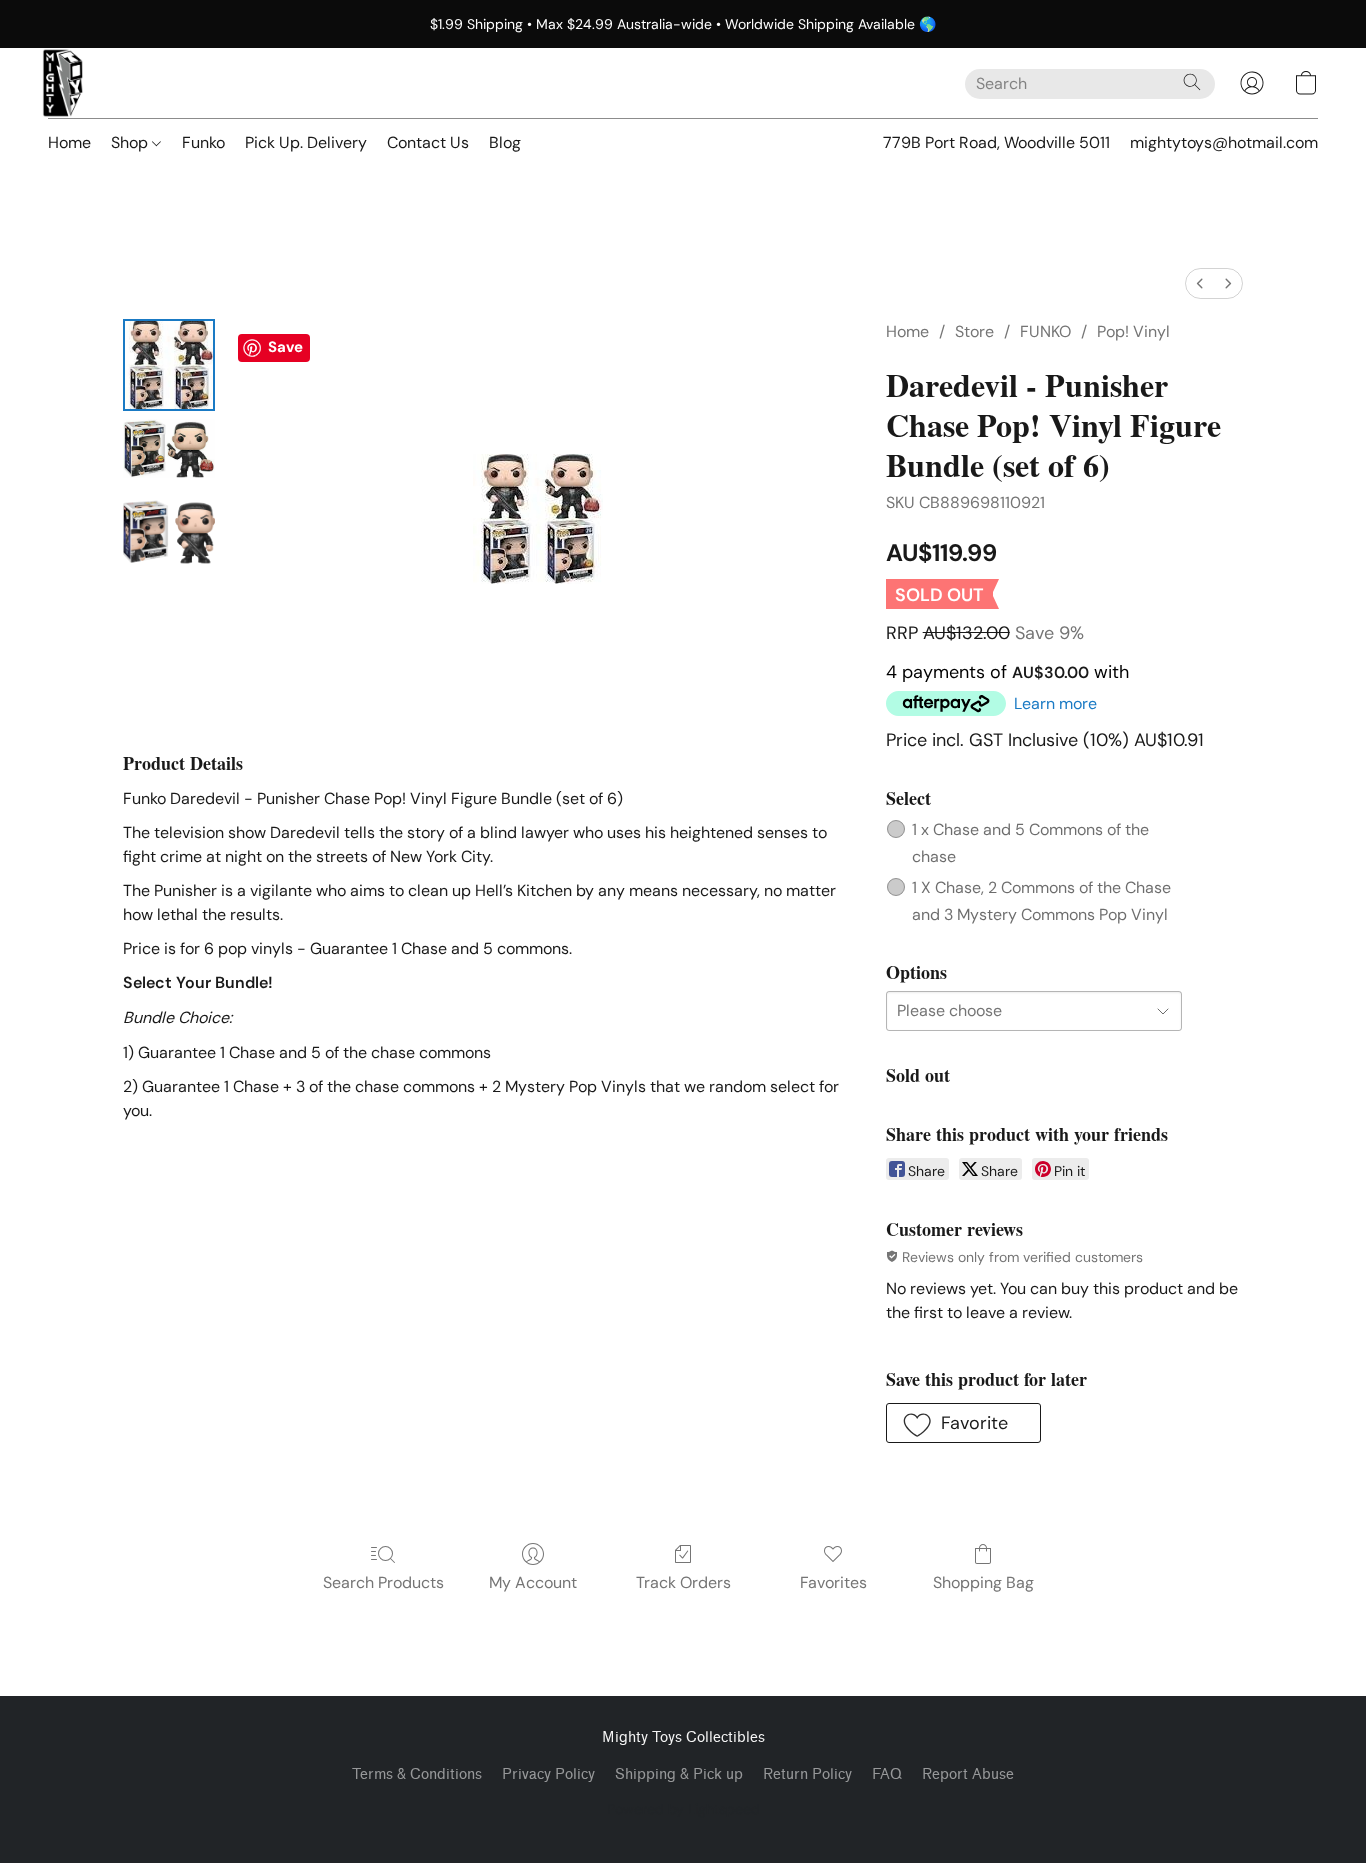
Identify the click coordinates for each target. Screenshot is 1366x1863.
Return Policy (807, 1774)
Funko (203, 142)
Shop (131, 142)
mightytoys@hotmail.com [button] (1224, 142)
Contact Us (428, 142)
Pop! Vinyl (1133, 331)
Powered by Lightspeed (683, 1809)
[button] (63, 83)
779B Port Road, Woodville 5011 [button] (996, 142)
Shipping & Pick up (679, 1774)
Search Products (383, 1582)
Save (285, 347)
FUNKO (1045, 331)
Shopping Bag (983, 1582)
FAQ (887, 1774)
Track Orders (683, 1582)
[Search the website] (1192, 82)
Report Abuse (968, 1774)
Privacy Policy (548, 1774)
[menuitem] (1200, 283)
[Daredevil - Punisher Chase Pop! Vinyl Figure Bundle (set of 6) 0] (169, 365)
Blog (505, 142)
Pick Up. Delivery (306, 142)
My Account (533, 1582)
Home (69, 142)
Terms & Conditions (417, 1774)
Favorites (833, 1582)
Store (974, 331)
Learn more (1055, 703)
